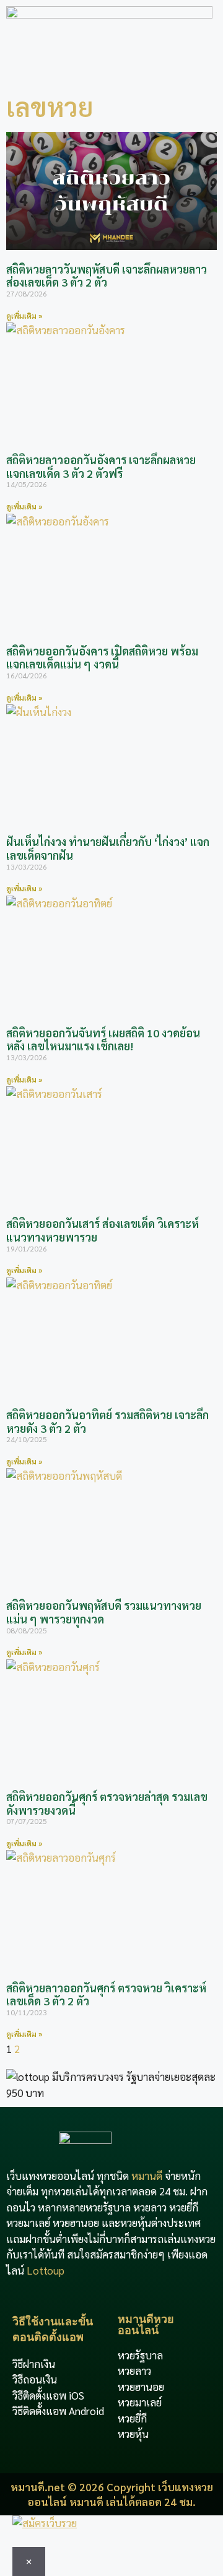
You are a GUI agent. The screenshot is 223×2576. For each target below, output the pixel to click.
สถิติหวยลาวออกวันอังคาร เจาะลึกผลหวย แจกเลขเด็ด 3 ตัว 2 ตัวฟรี (101, 466)
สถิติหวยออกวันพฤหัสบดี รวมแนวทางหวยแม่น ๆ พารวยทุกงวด (104, 1612)
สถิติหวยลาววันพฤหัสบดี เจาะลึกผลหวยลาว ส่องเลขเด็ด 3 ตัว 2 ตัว (107, 276)
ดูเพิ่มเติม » (24, 316)
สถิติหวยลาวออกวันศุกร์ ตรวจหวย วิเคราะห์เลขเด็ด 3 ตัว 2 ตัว (106, 1995)
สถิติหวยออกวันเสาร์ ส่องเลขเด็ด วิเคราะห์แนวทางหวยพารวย (103, 1230)
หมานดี (147, 2176)
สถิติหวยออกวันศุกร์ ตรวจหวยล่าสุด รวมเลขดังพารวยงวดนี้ (107, 1803)
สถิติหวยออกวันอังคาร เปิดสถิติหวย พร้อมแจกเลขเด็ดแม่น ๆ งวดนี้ (102, 658)
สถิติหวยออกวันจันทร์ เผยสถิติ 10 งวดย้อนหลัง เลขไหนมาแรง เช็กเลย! (103, 1039)
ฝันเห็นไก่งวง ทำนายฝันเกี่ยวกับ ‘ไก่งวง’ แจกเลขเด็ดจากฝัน (108, 848)
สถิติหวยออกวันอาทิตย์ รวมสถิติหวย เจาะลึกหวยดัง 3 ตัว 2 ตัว (107, 1421)
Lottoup (46, 2270)
